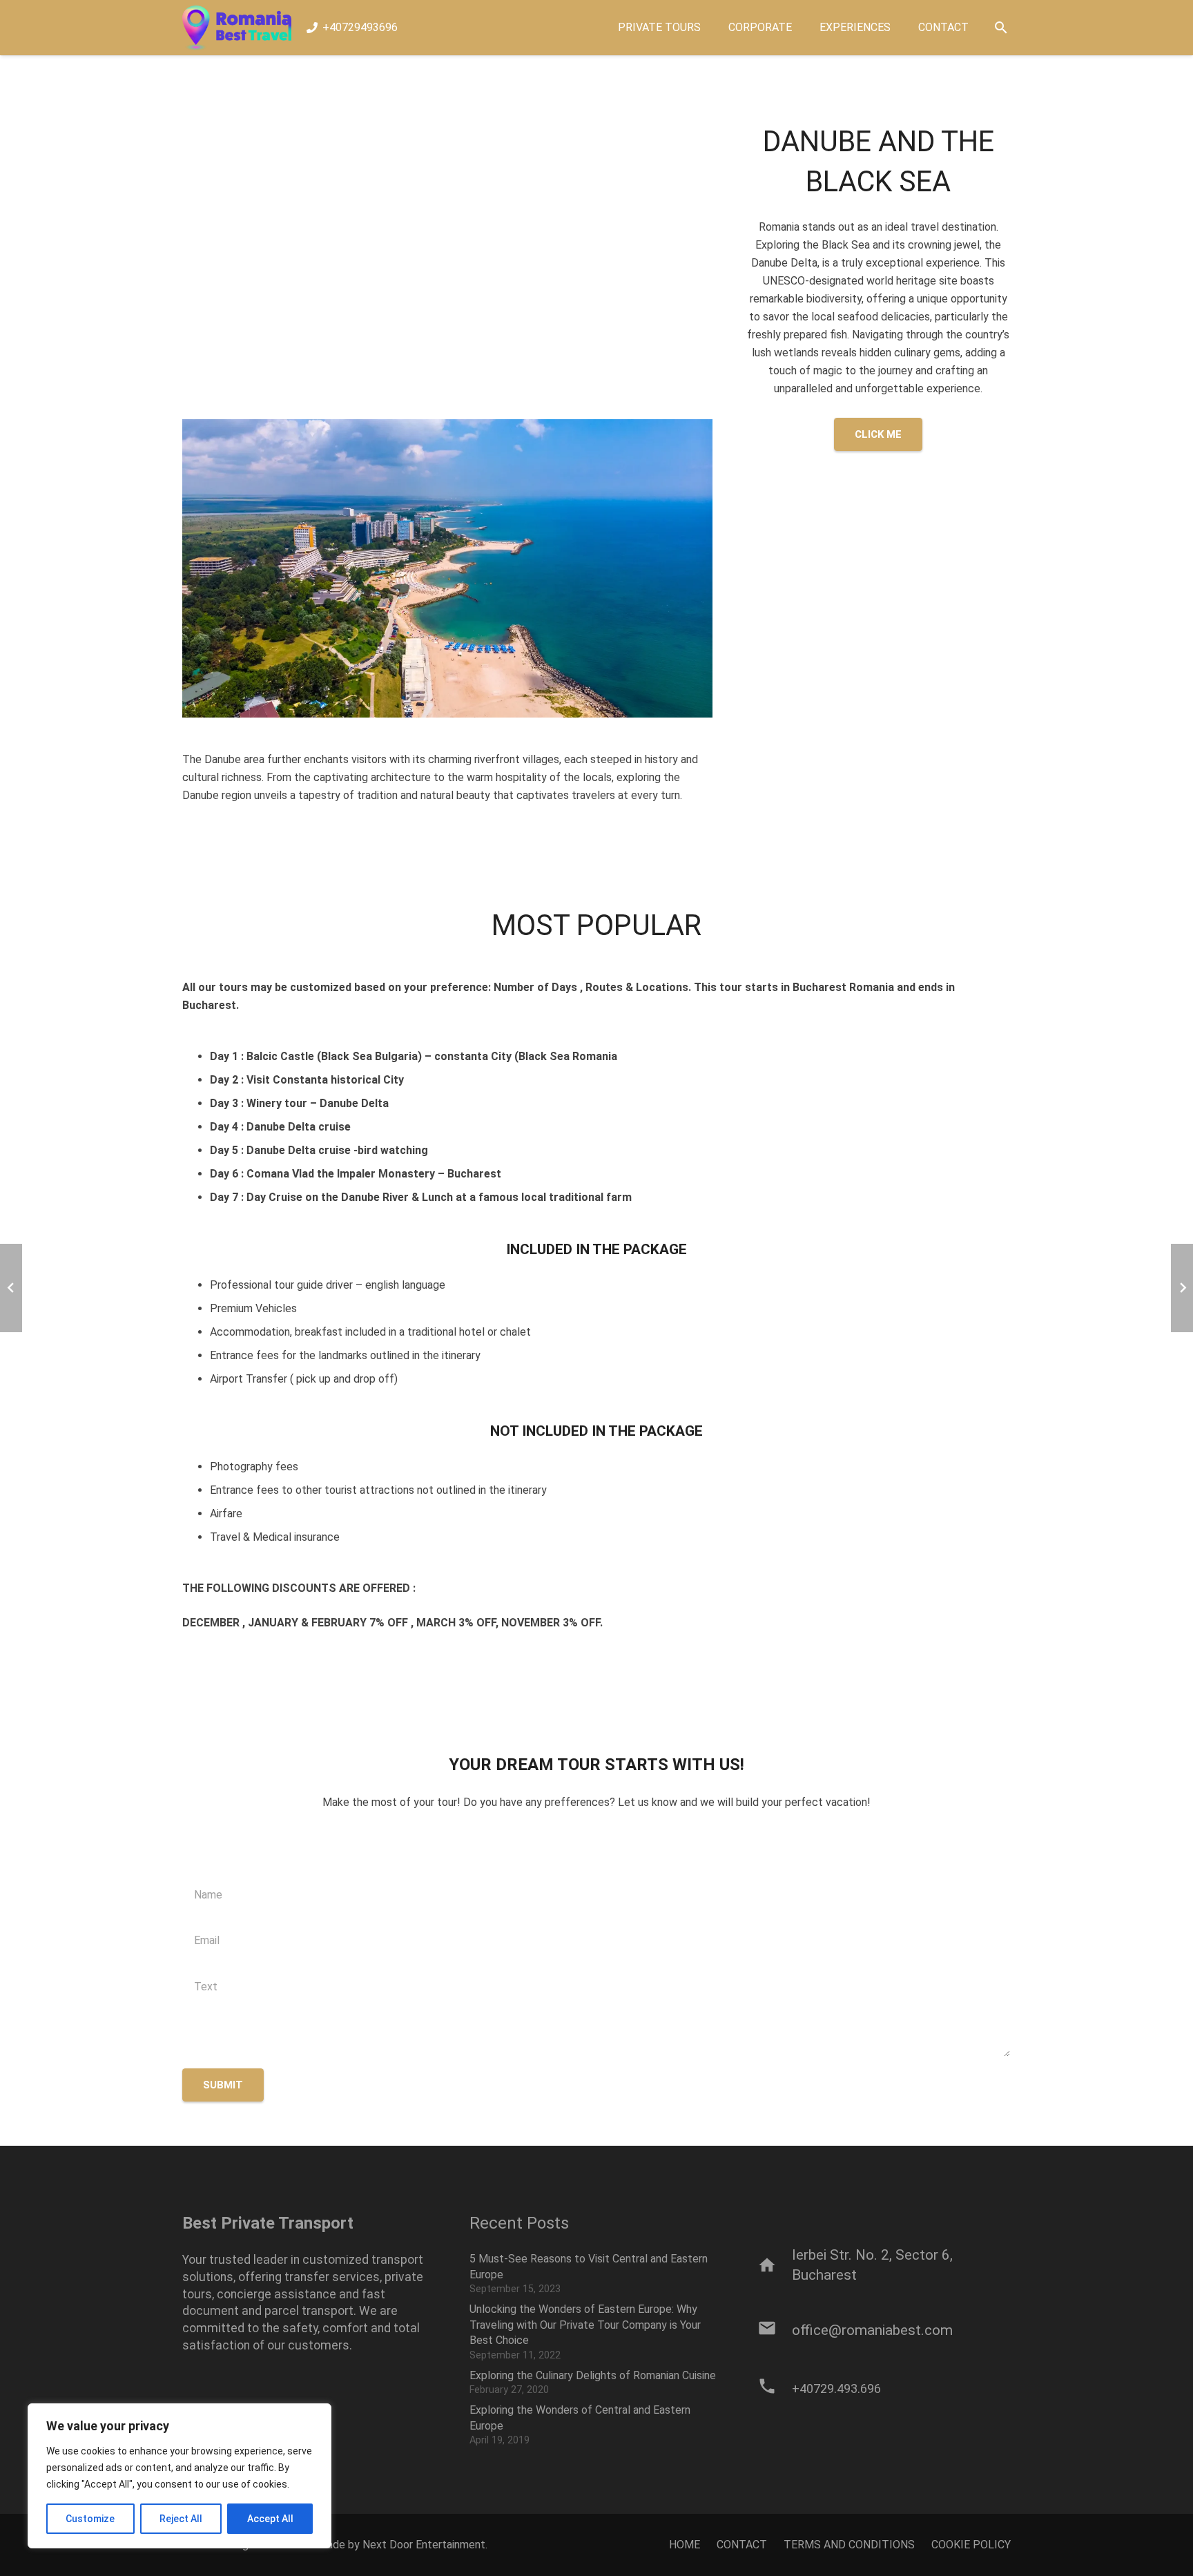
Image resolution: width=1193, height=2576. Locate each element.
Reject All (181, 2519)
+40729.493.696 (836, 2388)
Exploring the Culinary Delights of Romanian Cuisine (593, 2375)
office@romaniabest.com (872, 2330)
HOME (685, 2545)
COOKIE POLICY (971, 2545)
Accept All (270, 2519)
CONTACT (742, 2545)
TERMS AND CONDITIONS (849, 2545)
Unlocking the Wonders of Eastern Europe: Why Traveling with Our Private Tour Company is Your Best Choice (585, 2325)
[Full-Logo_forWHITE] (237, 28)
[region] (180, 2476)
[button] (1001, 28)
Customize (90, 2519)
